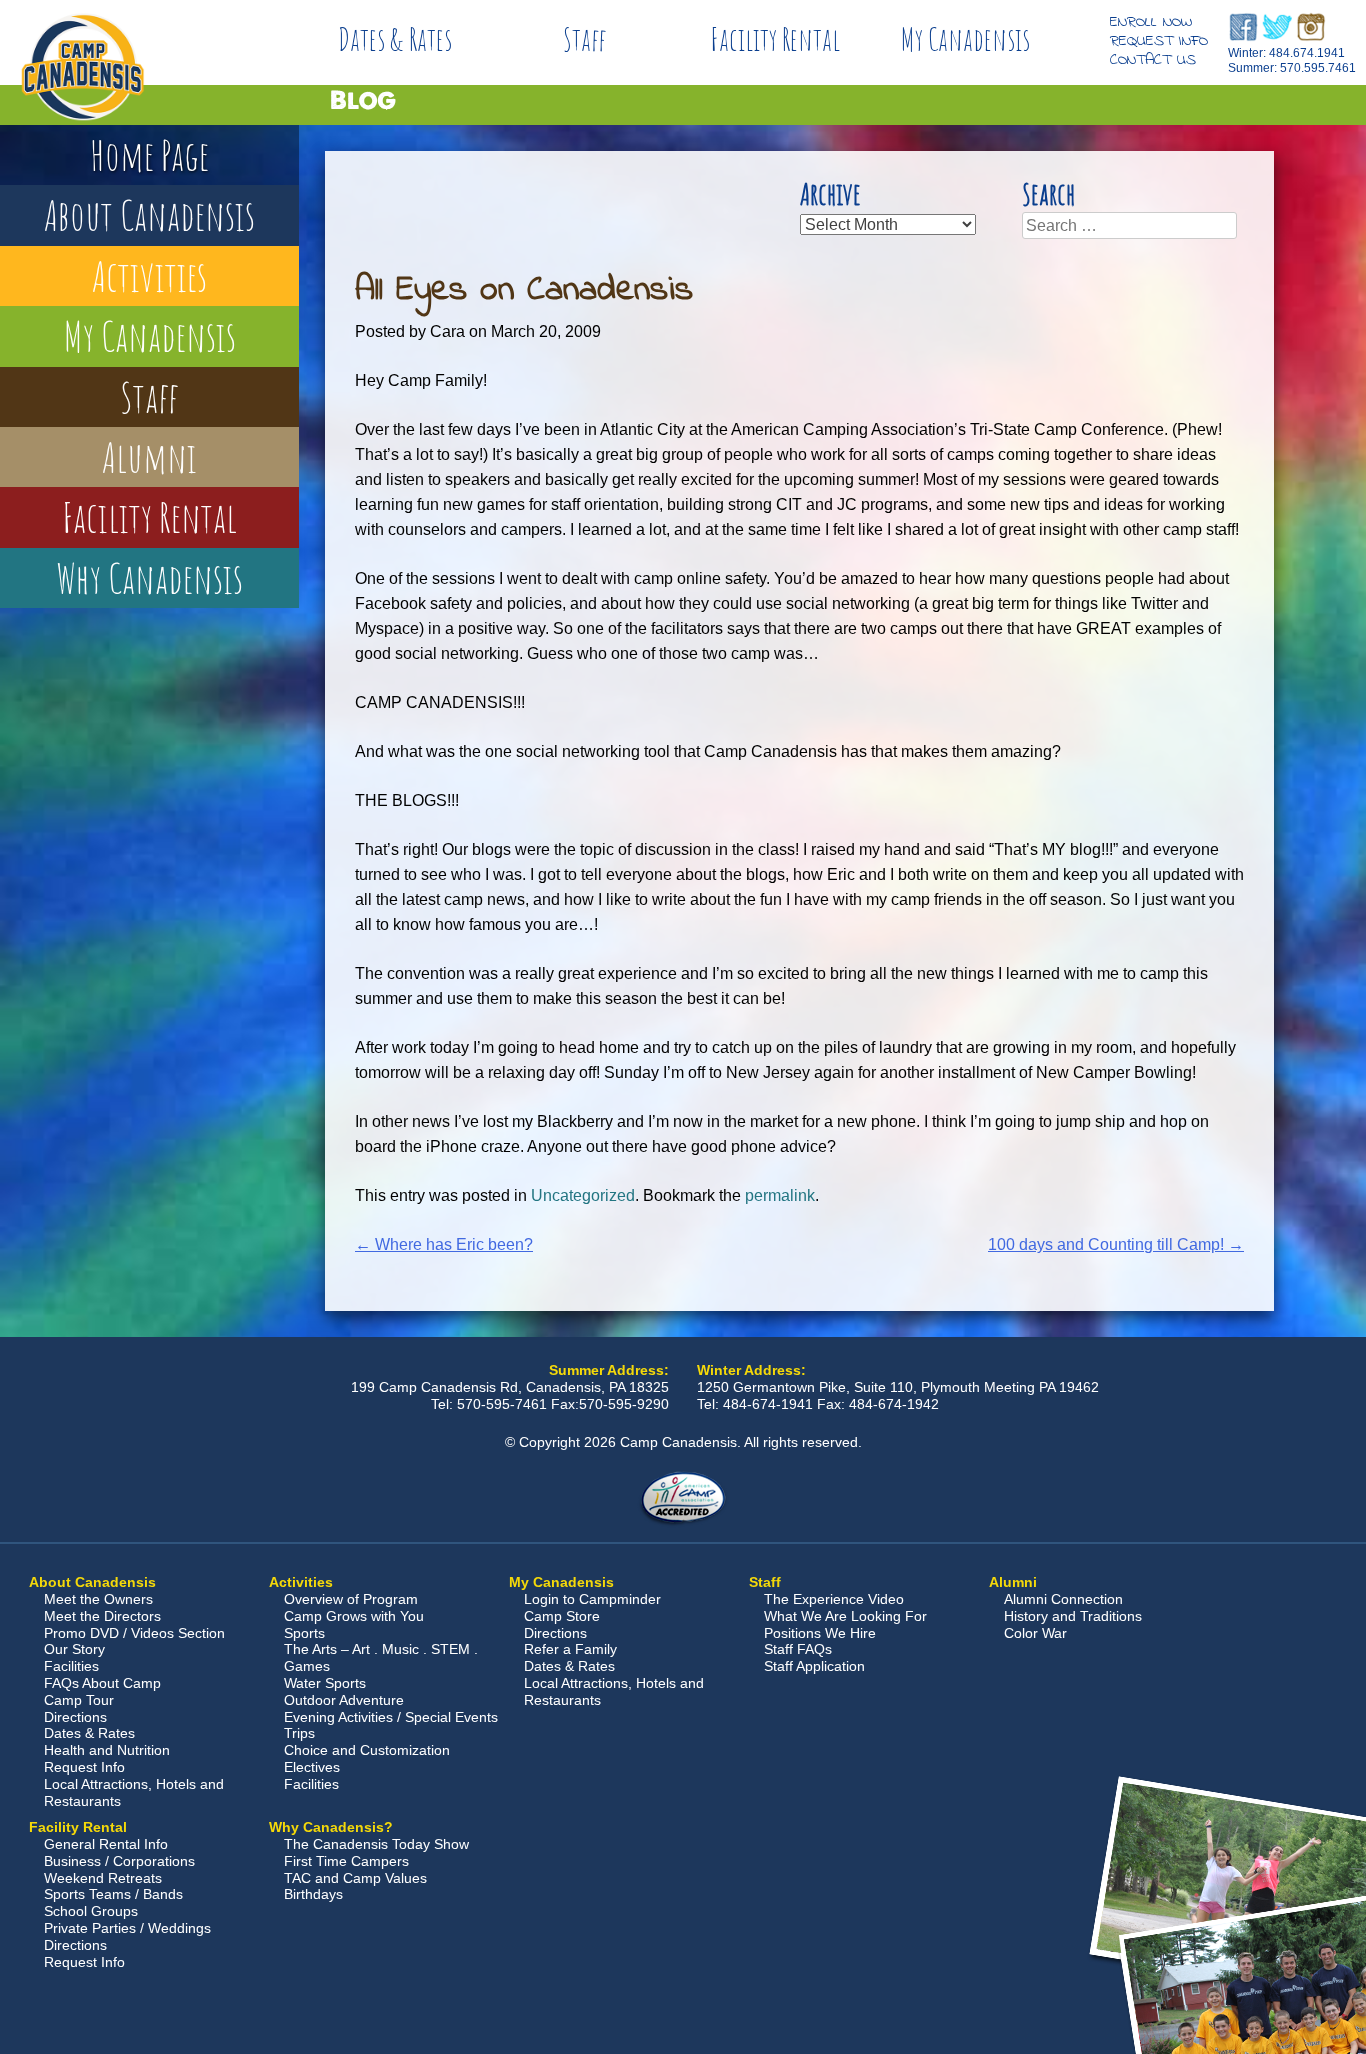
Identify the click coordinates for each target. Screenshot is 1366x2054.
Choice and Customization (367, 1750)
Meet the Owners (98, 1599)
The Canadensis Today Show (376, 1844)
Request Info (1159, 41)
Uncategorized (583, 1195)
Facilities (71, 1666)
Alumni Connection (1063, 1599)
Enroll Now (1151, 22)
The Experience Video (834, 1599)
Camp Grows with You (354, 1616)
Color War (1035, 1633)
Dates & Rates (395, 39)
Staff (585, 39)
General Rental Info (106, 1844)
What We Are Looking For (845, 1616)
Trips (299, 1733)
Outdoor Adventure (344, 1700)
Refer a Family (570, 1649)
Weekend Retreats (103, 1878)
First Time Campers (346, 1861)
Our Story (74, 1649)
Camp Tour (79, 1700)
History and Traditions (1073, 1616)
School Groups (91, 1911)
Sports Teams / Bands (113, 1894)
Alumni (149, 456)
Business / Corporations (119, 1861)
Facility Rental (775, 39)
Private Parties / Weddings (127, 1928)
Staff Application (814, 1666)
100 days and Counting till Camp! (1116, 1244)
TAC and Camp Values (355, 1878)
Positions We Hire (820, 1633)
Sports (304, 1633)
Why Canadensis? (331, 1827)
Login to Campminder (592, 1599)
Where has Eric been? (444, 1244)
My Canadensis (965, 39)
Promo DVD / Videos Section (134, 1633)
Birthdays (313, 1894)
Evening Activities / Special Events (391, 1717)
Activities (149, 275)
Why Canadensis (149, 577)
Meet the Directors (102, 1616)
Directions (75, 1717)
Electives (312, 1767)
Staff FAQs (798, 1649)
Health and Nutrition (107, 1750)
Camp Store (562, 1616)
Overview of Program (351, 1599)
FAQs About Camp (102, 1683)
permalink (780, 1195)
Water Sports (325, 1683)
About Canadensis (149, 214)
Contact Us (1153, 60)
